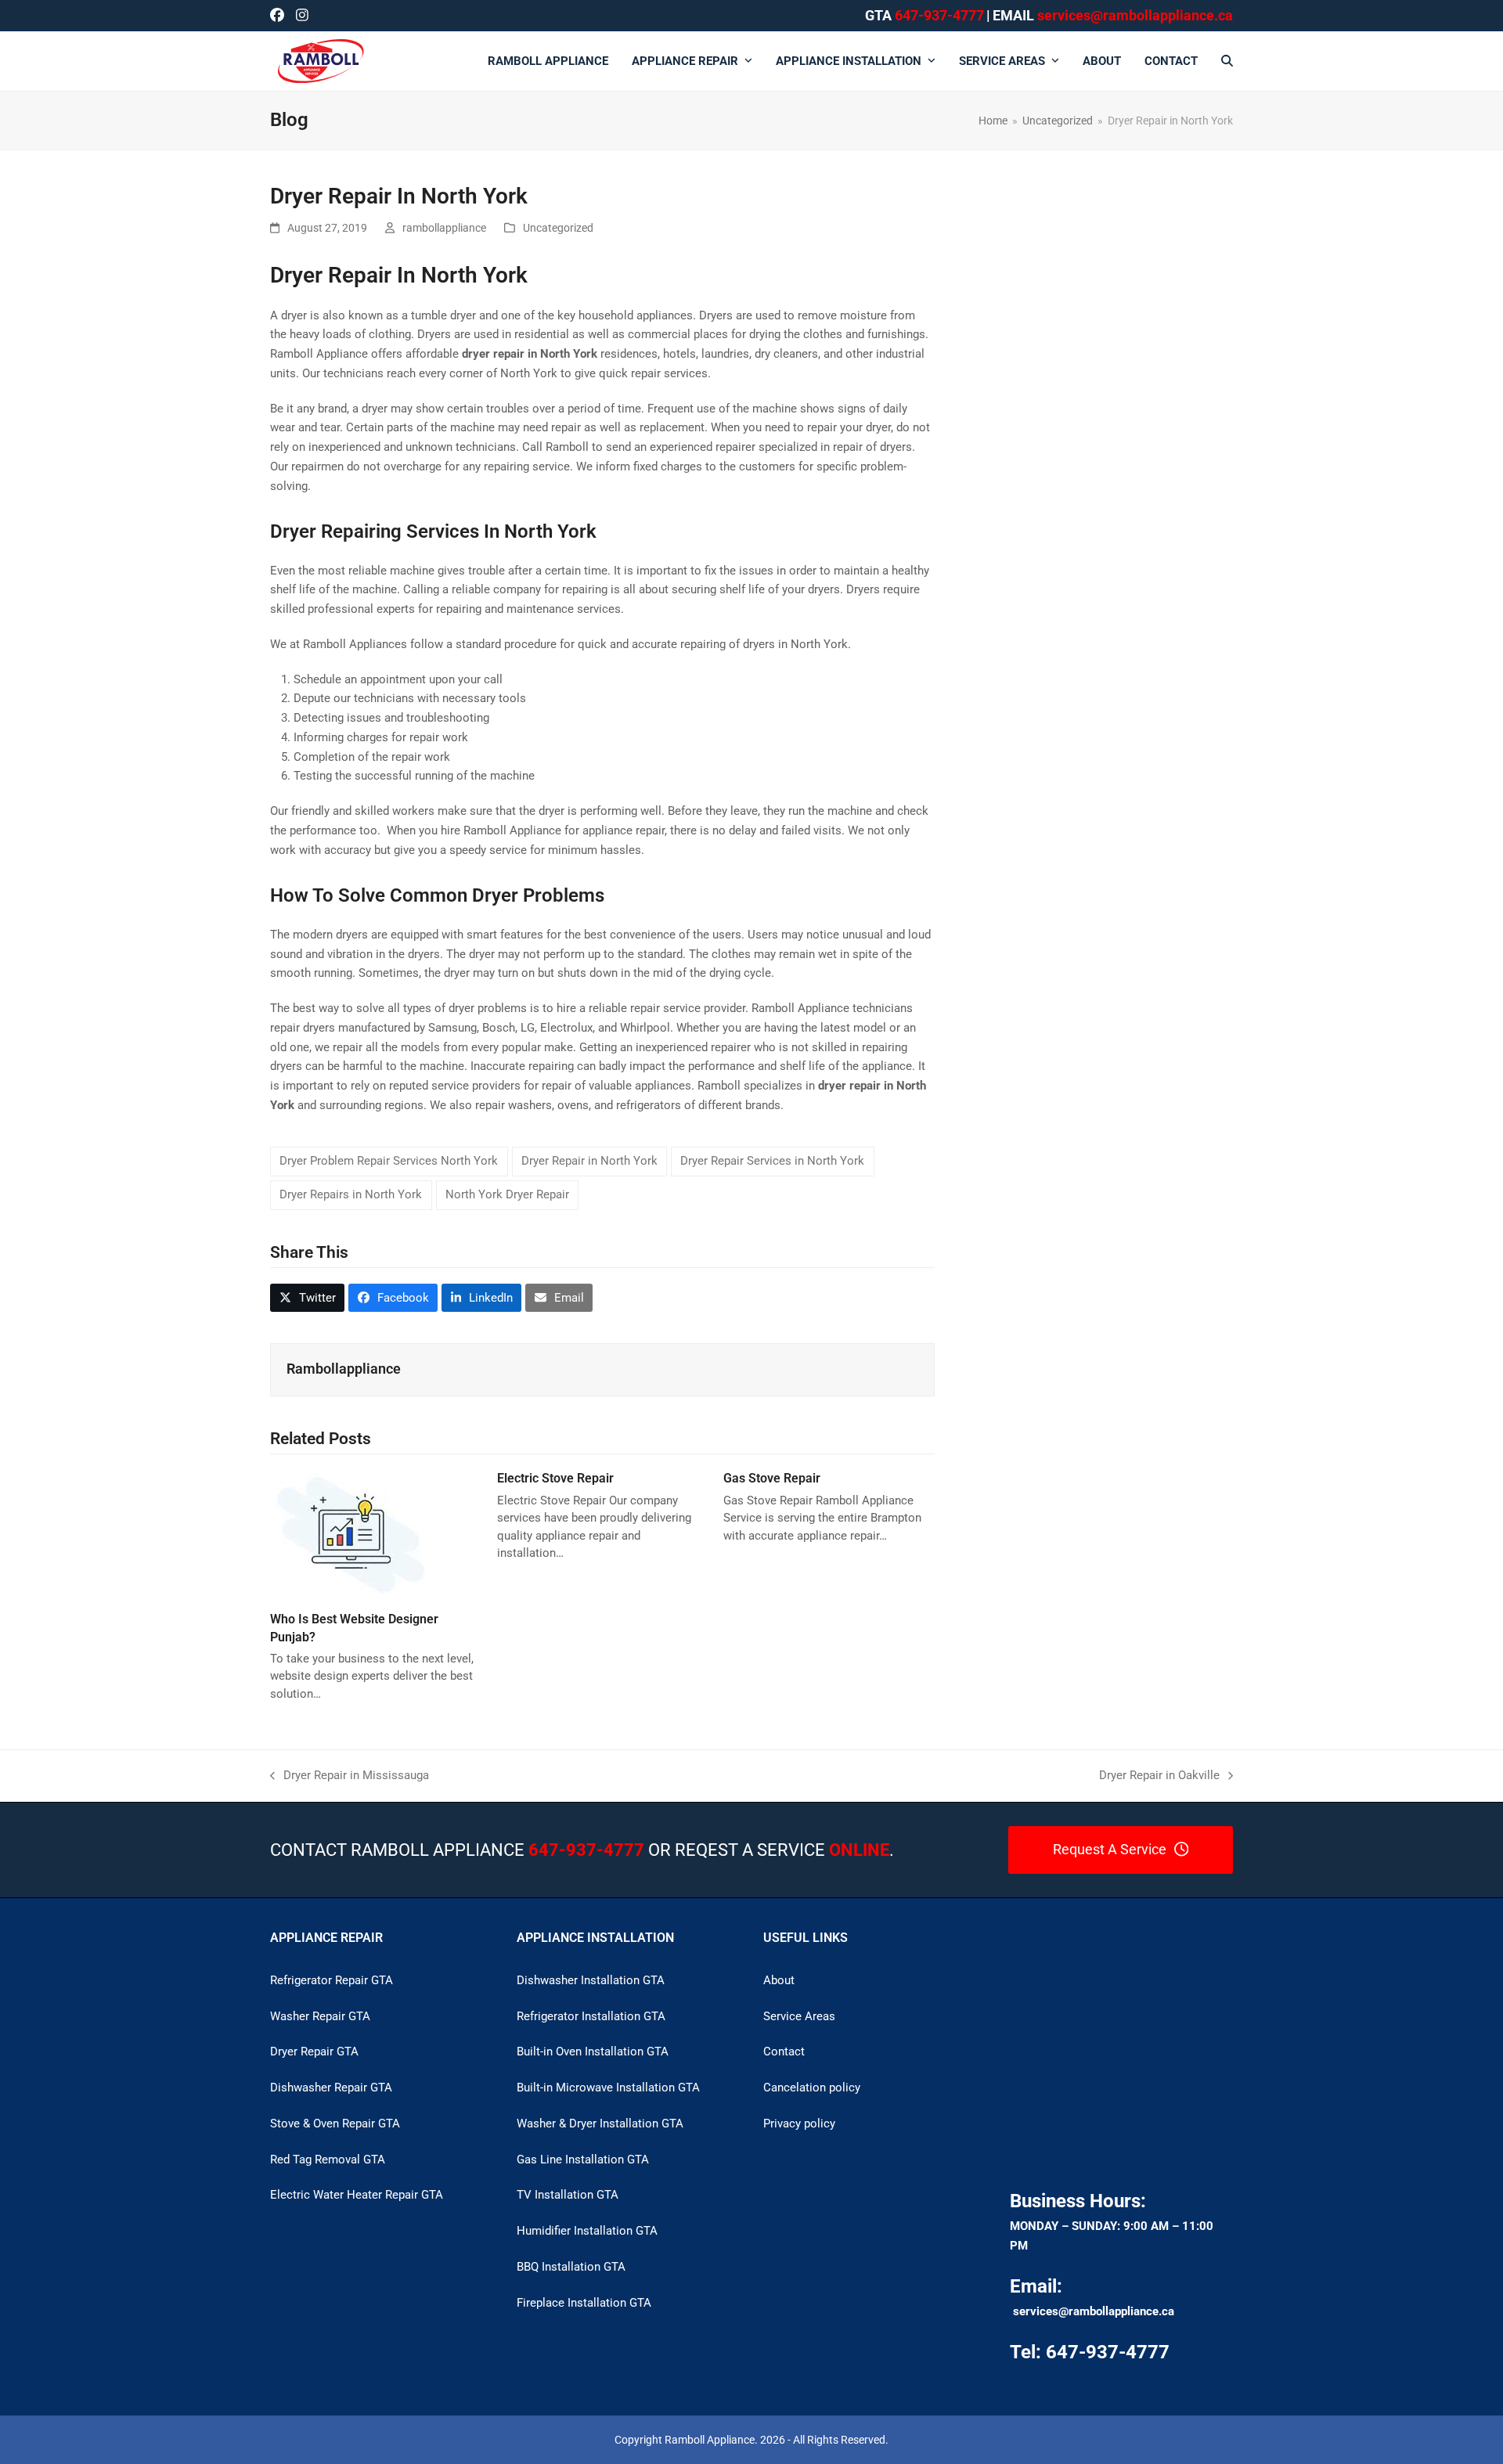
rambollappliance (444, 228)
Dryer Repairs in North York (351, 1194)
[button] (1227, 61)
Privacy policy (799, 2124)
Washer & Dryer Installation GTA (600, 2124)
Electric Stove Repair (555, 1478)
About (779, 1980)
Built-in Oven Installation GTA (593, 2052)
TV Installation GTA (568, 2195)
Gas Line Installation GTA (583, 2160)
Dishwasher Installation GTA (591, 1980)
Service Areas (799, 2016)
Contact (784, 2052)
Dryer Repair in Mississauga (350, 1777)
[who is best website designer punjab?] (350, 1534)
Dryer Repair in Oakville (1159, 1777)
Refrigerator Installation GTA (591, 2016)
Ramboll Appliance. (711, 2440)
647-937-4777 (939, 15)
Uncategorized (558, 228)
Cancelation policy (812, 2088)
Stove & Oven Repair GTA (335, 2124)
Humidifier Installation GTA (587, 2231)
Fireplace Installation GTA (584, 2303)
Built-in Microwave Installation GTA (608, 2088)
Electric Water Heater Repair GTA (357, 2195)
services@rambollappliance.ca (1094, 2311)
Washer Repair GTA (320, 2016)
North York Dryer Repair (507, 1194)
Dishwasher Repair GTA (331, 2088)
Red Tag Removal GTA (328, 2160)
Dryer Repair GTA (314, 2052)
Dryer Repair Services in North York (772, 1161)
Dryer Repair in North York (589, 1161)
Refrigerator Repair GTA (332, 1980)
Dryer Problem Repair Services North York (389, 1161)
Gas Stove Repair (772, 1478)
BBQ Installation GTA (571, 2267)
